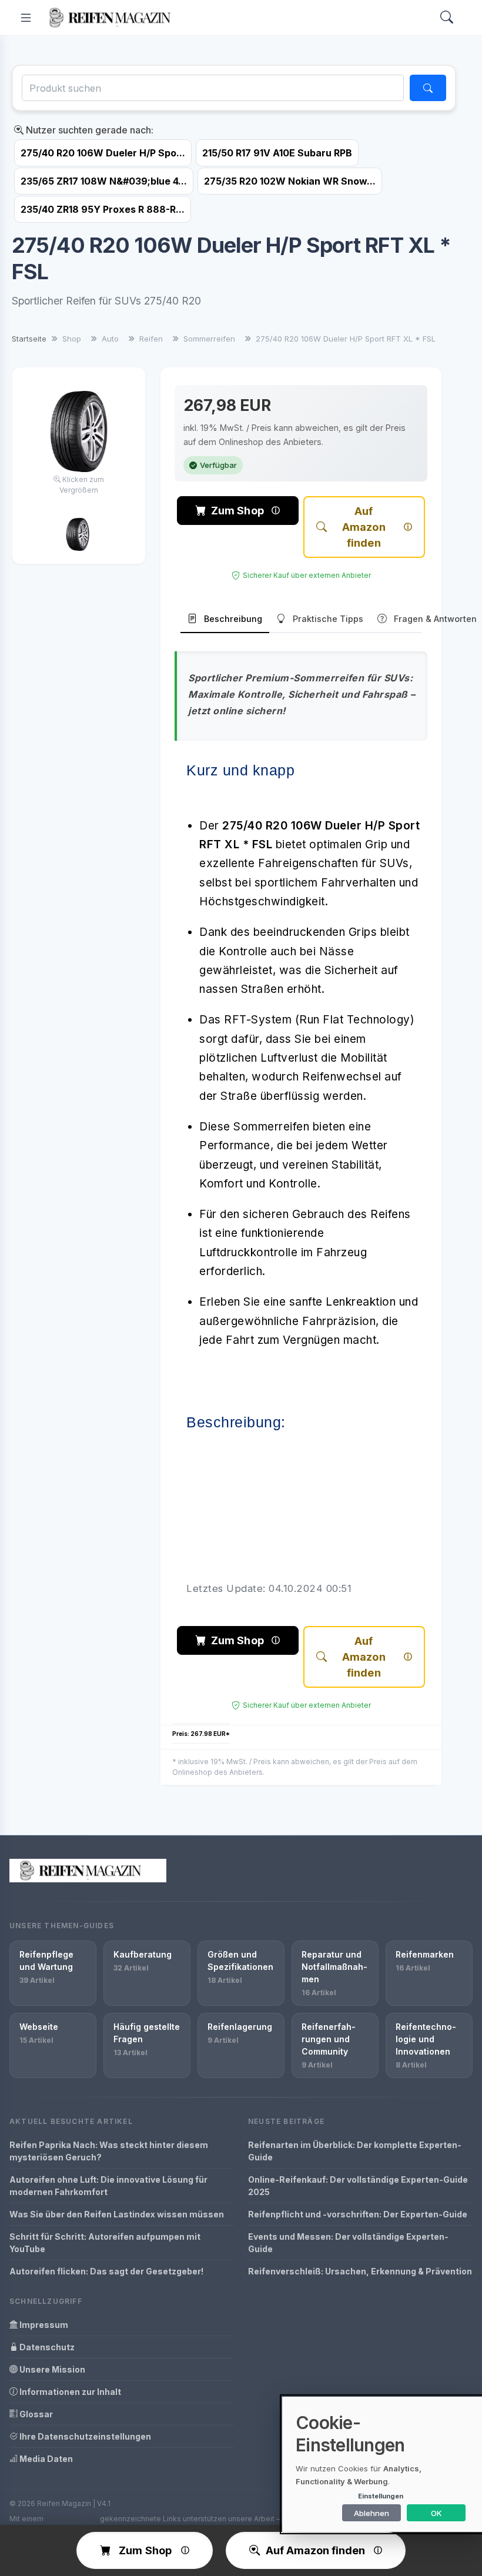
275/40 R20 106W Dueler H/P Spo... (103, 153)
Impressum (43, 2325)
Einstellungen (381, 2496)
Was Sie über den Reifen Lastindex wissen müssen (117, 2214)
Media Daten (45, 2459)
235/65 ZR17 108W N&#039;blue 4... (104, 181)
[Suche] (428, 88)
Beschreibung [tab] (233, 619)
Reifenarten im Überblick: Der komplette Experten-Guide (355, 2151)
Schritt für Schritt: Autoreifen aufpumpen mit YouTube (105, 2243)
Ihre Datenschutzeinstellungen (84, 2436)
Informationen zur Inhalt (69, 2392)
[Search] (447, 18)
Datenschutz (46, 2347)
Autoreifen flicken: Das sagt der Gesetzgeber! (106, 2271)
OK (436, 2513)
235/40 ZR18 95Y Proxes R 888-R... (103, 209)
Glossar (35, 2414)
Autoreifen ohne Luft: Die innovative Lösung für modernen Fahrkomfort (108, 2186)
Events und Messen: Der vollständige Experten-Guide (348, 2243)
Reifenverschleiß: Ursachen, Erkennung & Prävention (360, 2271)
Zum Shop (237, 511)
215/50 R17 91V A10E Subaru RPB (277, 153)
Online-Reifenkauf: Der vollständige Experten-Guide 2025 (358, 2186)
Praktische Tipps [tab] (328, 619)
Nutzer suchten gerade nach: (88, 130)
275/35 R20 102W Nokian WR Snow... (290, 181)
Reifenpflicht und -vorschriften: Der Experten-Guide (358, 2214)
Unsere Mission (51, 2369)
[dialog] (382, 2464)
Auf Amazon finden (364, 527)
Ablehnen (371, 2513)
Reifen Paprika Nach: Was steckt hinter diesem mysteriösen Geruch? (109, 2151)
